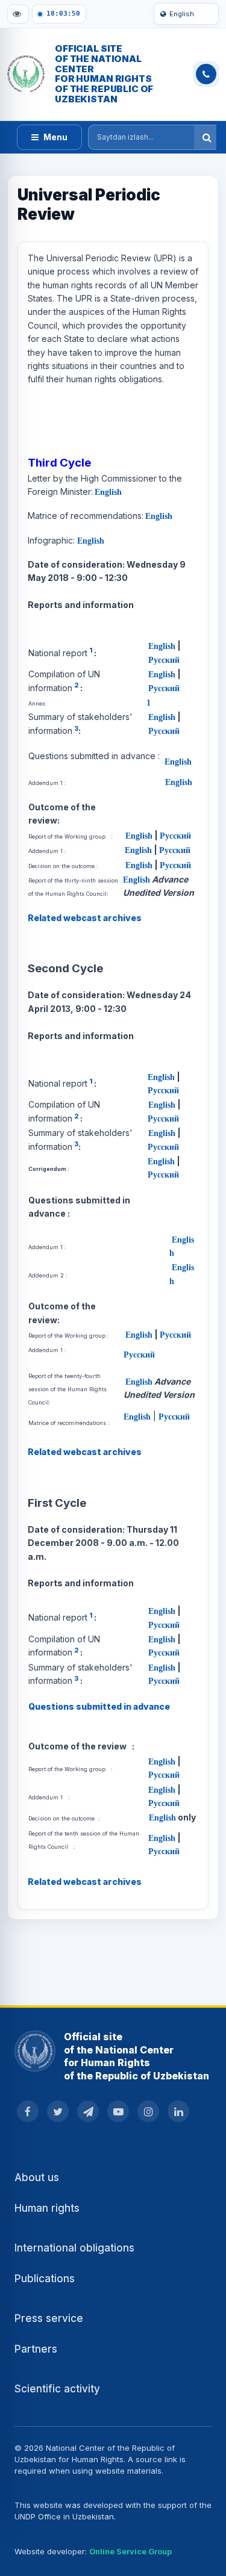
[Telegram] (88, 2111)
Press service (49, 2318)
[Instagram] (148, 2111)
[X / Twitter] (58, 2111)
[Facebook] (28, 2111)
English (182, 14)
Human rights (47, 2208)
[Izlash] (207, 137)
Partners (36, 2349)
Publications (45, 2279)
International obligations (74, 2248)
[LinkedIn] (178, 2111)
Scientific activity (57, 2389)
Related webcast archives (85, 918)
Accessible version (18, 14)
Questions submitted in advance (99, 1706)
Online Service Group (130, 2551)
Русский (164, 659)
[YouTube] (118, 2111)
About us (37, 2177)
